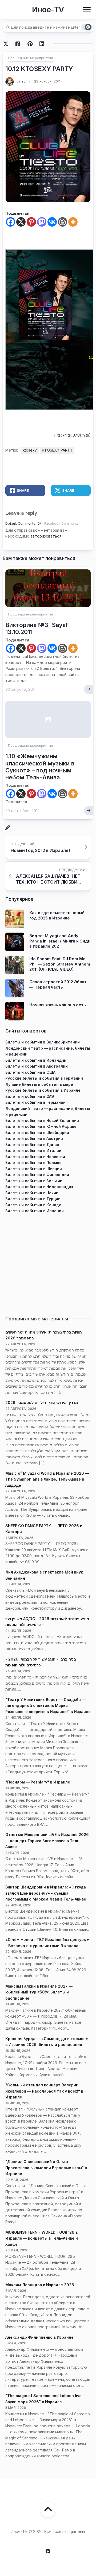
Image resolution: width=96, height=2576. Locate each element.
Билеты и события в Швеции (34, 1169)
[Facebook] (11, 222)
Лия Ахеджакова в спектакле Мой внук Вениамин (44, 1575)
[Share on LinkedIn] (42, 44)
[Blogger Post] (63, 222)
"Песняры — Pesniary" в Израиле (38, 1782)
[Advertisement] (48, 1262)
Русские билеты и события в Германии (44, 1078)
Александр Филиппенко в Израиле (39, 2337)
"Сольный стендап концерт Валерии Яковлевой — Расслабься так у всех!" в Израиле (44, 2091)
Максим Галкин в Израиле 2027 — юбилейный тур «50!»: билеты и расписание (39, 1992)
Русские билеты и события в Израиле (43, 1090)
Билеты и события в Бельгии (34, 1181)
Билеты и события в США (30, 1072)
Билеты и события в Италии (33, 1150)
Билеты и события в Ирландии (36, 1060)
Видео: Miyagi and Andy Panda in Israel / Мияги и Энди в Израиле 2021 (60, 941)
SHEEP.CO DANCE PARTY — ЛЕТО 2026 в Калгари (44, 1529)
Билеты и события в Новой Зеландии (42, 1120)
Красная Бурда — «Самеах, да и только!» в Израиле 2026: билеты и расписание (47, 2042)
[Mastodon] (42, 222)
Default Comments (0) (23, 523)
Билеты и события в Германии (35, 1102)
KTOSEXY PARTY (57, 450)
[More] (73, 222)
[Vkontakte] (52, 222)
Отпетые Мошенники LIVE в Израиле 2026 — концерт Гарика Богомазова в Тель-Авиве (47, 1841)
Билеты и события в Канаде (33, 1205)
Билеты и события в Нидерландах (39, 1187)
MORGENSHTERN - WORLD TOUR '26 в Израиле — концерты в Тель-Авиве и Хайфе (42, 2238)
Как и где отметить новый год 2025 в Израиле (57, 915)
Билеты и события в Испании (35, 1211)
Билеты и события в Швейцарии (37, 1133)
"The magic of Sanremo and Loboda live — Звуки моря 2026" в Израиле (46, 2399)
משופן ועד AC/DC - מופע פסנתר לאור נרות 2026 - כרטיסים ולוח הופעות (47, 1622)
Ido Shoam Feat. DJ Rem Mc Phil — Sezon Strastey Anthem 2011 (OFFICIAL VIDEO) (60, 964)
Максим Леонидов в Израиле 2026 (40, 2285)
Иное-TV (48, 10)
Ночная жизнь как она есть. (58, 1005)
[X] (21, 222)
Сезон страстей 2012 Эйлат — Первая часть (58, 984)
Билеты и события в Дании (32, 1145)
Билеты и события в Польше (33, 1163)
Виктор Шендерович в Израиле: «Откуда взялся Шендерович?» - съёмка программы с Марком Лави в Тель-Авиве (46, 1893)
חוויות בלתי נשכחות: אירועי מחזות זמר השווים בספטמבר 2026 (44, 1335)
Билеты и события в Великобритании (43, 1042)
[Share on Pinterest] (30, 44)
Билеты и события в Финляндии (37, 1175)
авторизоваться (46, 536)
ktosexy (30, 450)
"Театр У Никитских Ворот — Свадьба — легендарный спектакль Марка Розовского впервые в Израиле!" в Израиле (48, 1706)
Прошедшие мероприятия (30, 58)
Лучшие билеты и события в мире (39, 1084)
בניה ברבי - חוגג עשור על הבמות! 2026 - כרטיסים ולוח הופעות (41, 1662)
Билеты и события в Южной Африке (41, 1126)
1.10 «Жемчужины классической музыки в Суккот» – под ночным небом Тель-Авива (40, 767)
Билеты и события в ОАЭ (30, 1096)
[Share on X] (7, 44)
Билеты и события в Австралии (37, 1066)
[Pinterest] (31, 222)
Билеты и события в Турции (33, 1199)
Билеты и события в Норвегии (35, 1157)
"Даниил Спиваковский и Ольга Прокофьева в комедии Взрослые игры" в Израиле (46, 2168)
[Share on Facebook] (18, 44)
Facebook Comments (61, 523)
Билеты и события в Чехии (32, 1193)
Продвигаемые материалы (37, 1319)
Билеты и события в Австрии (34, 1138)
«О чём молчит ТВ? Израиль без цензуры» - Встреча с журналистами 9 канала (47, 1943)
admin (26, 81)
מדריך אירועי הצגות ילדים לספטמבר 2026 (42, 1402)
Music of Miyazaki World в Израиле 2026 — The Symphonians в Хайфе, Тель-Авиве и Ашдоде (47, 1479)
